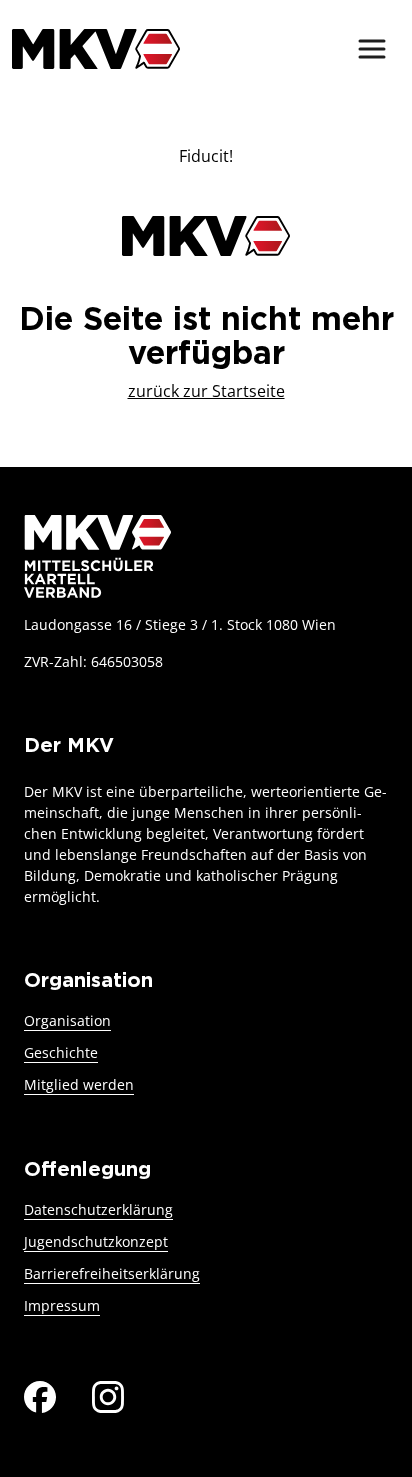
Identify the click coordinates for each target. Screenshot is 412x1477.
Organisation (67, 1020)
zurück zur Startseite (206, 391)
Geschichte (61, 1052)
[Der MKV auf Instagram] (108, 1395)
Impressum (62, 1305)
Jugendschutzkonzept (96, 1241)
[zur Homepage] (96, 48)
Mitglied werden (79, 1084)
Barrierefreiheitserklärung (112, 1273)
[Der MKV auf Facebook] (40, 1395)
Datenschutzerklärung (98, 1209)
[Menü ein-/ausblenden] (372, 49)
